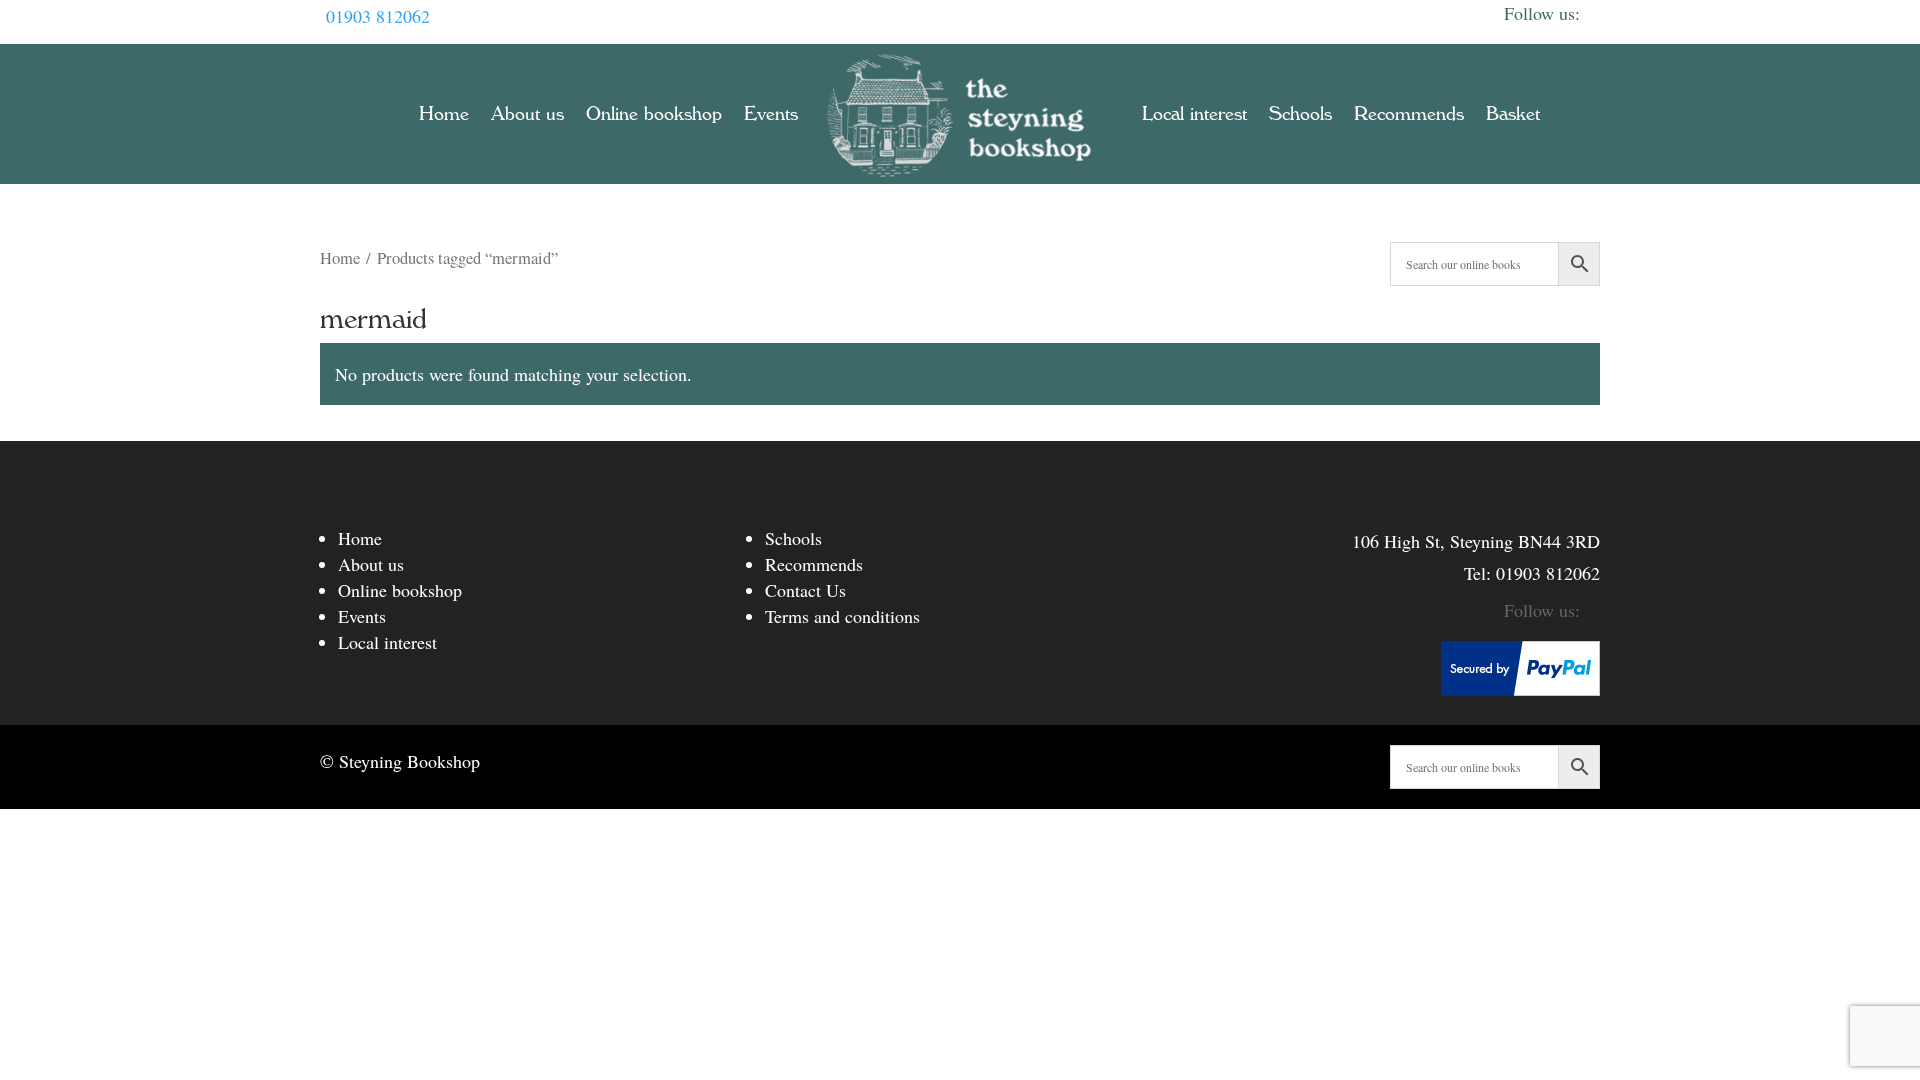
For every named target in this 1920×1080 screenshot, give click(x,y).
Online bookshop (654, 114)
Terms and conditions (842, 616)
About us (527, 114)
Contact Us (805, 590)
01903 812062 (378, 16)
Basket (1513, 114)
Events (771, 114)
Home (444, 114)
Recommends (1409, 114)
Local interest (1194, 114)
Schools (1300, 114)
